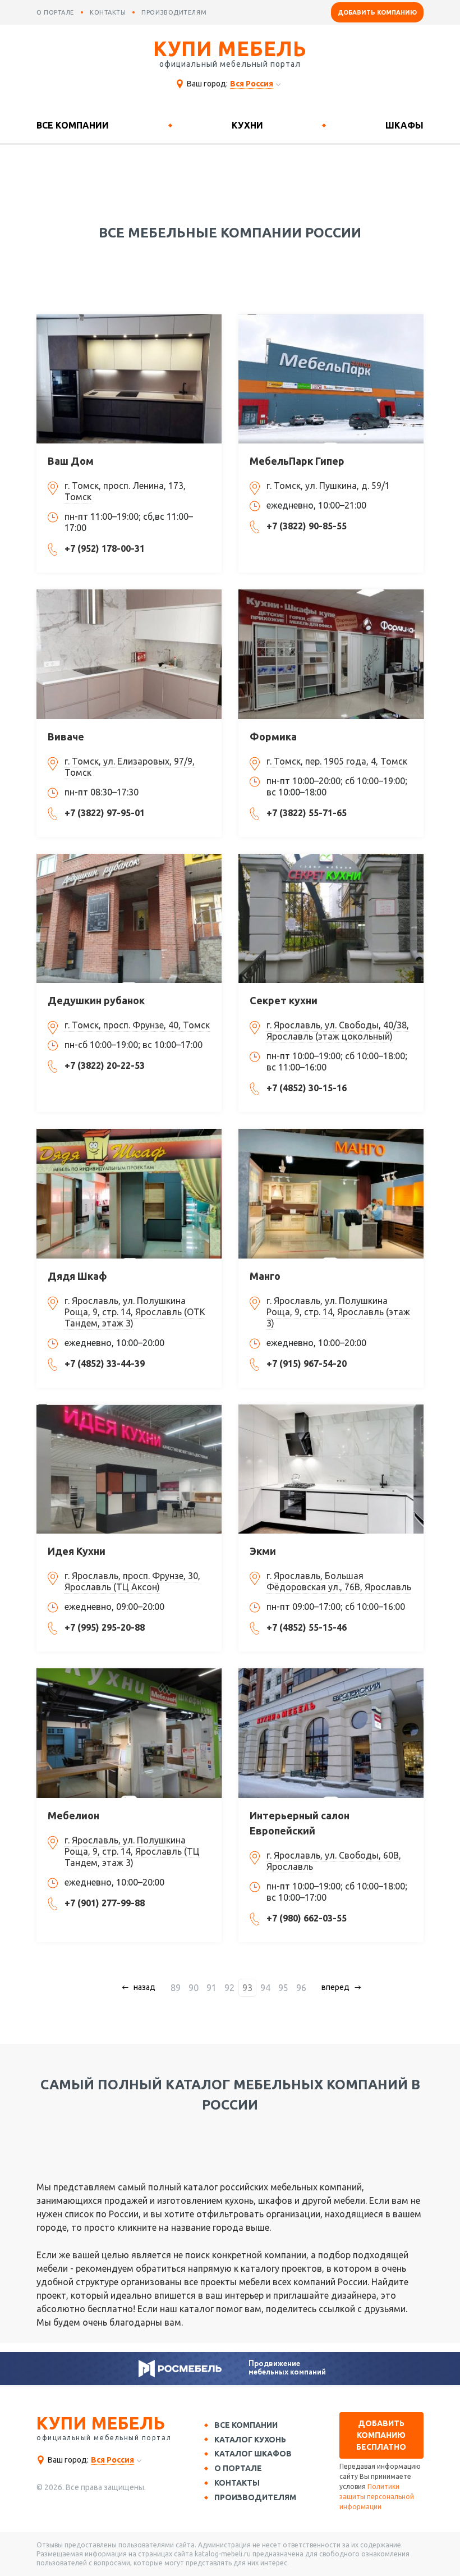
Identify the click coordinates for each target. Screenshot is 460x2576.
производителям (174, 12)
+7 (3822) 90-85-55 (307, 526)
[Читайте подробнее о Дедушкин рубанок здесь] (129, 918)
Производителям (255, 2497)
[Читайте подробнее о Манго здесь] (331, 1193)
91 (211, 1988)
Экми (263, 1551)
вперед (335, 1987)
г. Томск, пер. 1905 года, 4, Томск (337, 761)
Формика (273, 736)
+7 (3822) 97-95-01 (105, 813)
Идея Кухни (77, 1551)
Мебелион (73, 1815)
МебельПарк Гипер (297, 461)
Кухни (247, 125)
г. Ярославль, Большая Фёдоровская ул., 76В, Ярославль (339, 1581)
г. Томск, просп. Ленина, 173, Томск (125, 491)
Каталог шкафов (253, 2454)
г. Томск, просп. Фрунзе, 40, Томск (137, 1025)
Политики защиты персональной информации (377, 2497)
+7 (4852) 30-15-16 (307, 1088)
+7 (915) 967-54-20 (307, 1364)
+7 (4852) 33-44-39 (105, 1364)
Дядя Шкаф (77, 1276)
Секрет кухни (284, 1000)
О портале (238, 2468)
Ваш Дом (71, 461)
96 (301, 1988)
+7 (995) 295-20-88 (105, 1627)
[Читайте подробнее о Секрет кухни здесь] (331, 918)
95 (283, 1988)
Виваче (66, 736)
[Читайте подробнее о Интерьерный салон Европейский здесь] (331, 1733)
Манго (265, 1276)
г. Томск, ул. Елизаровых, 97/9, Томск (130, 767)
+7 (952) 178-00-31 (105, 548)
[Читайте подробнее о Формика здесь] (331, 654)
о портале (55, 12)
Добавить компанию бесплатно (381, 2435)
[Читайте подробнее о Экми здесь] (331, 1469)
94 (265, 1988)
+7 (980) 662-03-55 (307, 1918)
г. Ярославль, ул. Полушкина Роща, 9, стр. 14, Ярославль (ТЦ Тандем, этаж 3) (132, 1851)
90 (194, 1988)
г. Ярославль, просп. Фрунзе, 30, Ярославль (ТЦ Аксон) (132, 1581)
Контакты (237, 2483)
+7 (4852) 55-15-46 (307, 1627)
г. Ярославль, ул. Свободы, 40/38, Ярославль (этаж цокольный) (338, 1031)
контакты (108, 12)
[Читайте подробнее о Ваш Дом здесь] (129, 379)
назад (144, 1987)
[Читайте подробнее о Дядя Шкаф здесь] (129, 1193)
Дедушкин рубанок (96, 1000)
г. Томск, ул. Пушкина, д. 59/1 (328, 486)
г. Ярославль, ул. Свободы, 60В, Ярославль (334, 1861)
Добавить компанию (377, 12)
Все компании (73, 125)
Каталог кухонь (250, 2440)
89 (176, 1988)
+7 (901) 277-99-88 (105, 1903)
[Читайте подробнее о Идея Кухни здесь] (129, 1469)
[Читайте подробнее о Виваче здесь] (129, 654)
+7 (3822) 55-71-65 (307, 813)
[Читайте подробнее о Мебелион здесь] (129, 1733)
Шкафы (404, 125)
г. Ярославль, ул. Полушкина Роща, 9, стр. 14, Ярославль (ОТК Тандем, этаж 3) (135, 1312)
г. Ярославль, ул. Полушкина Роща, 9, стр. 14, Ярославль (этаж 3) (338, 1312)
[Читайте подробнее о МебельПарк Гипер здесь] (331, 379)
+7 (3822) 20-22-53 (105, 1065)
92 (229, 1988)
